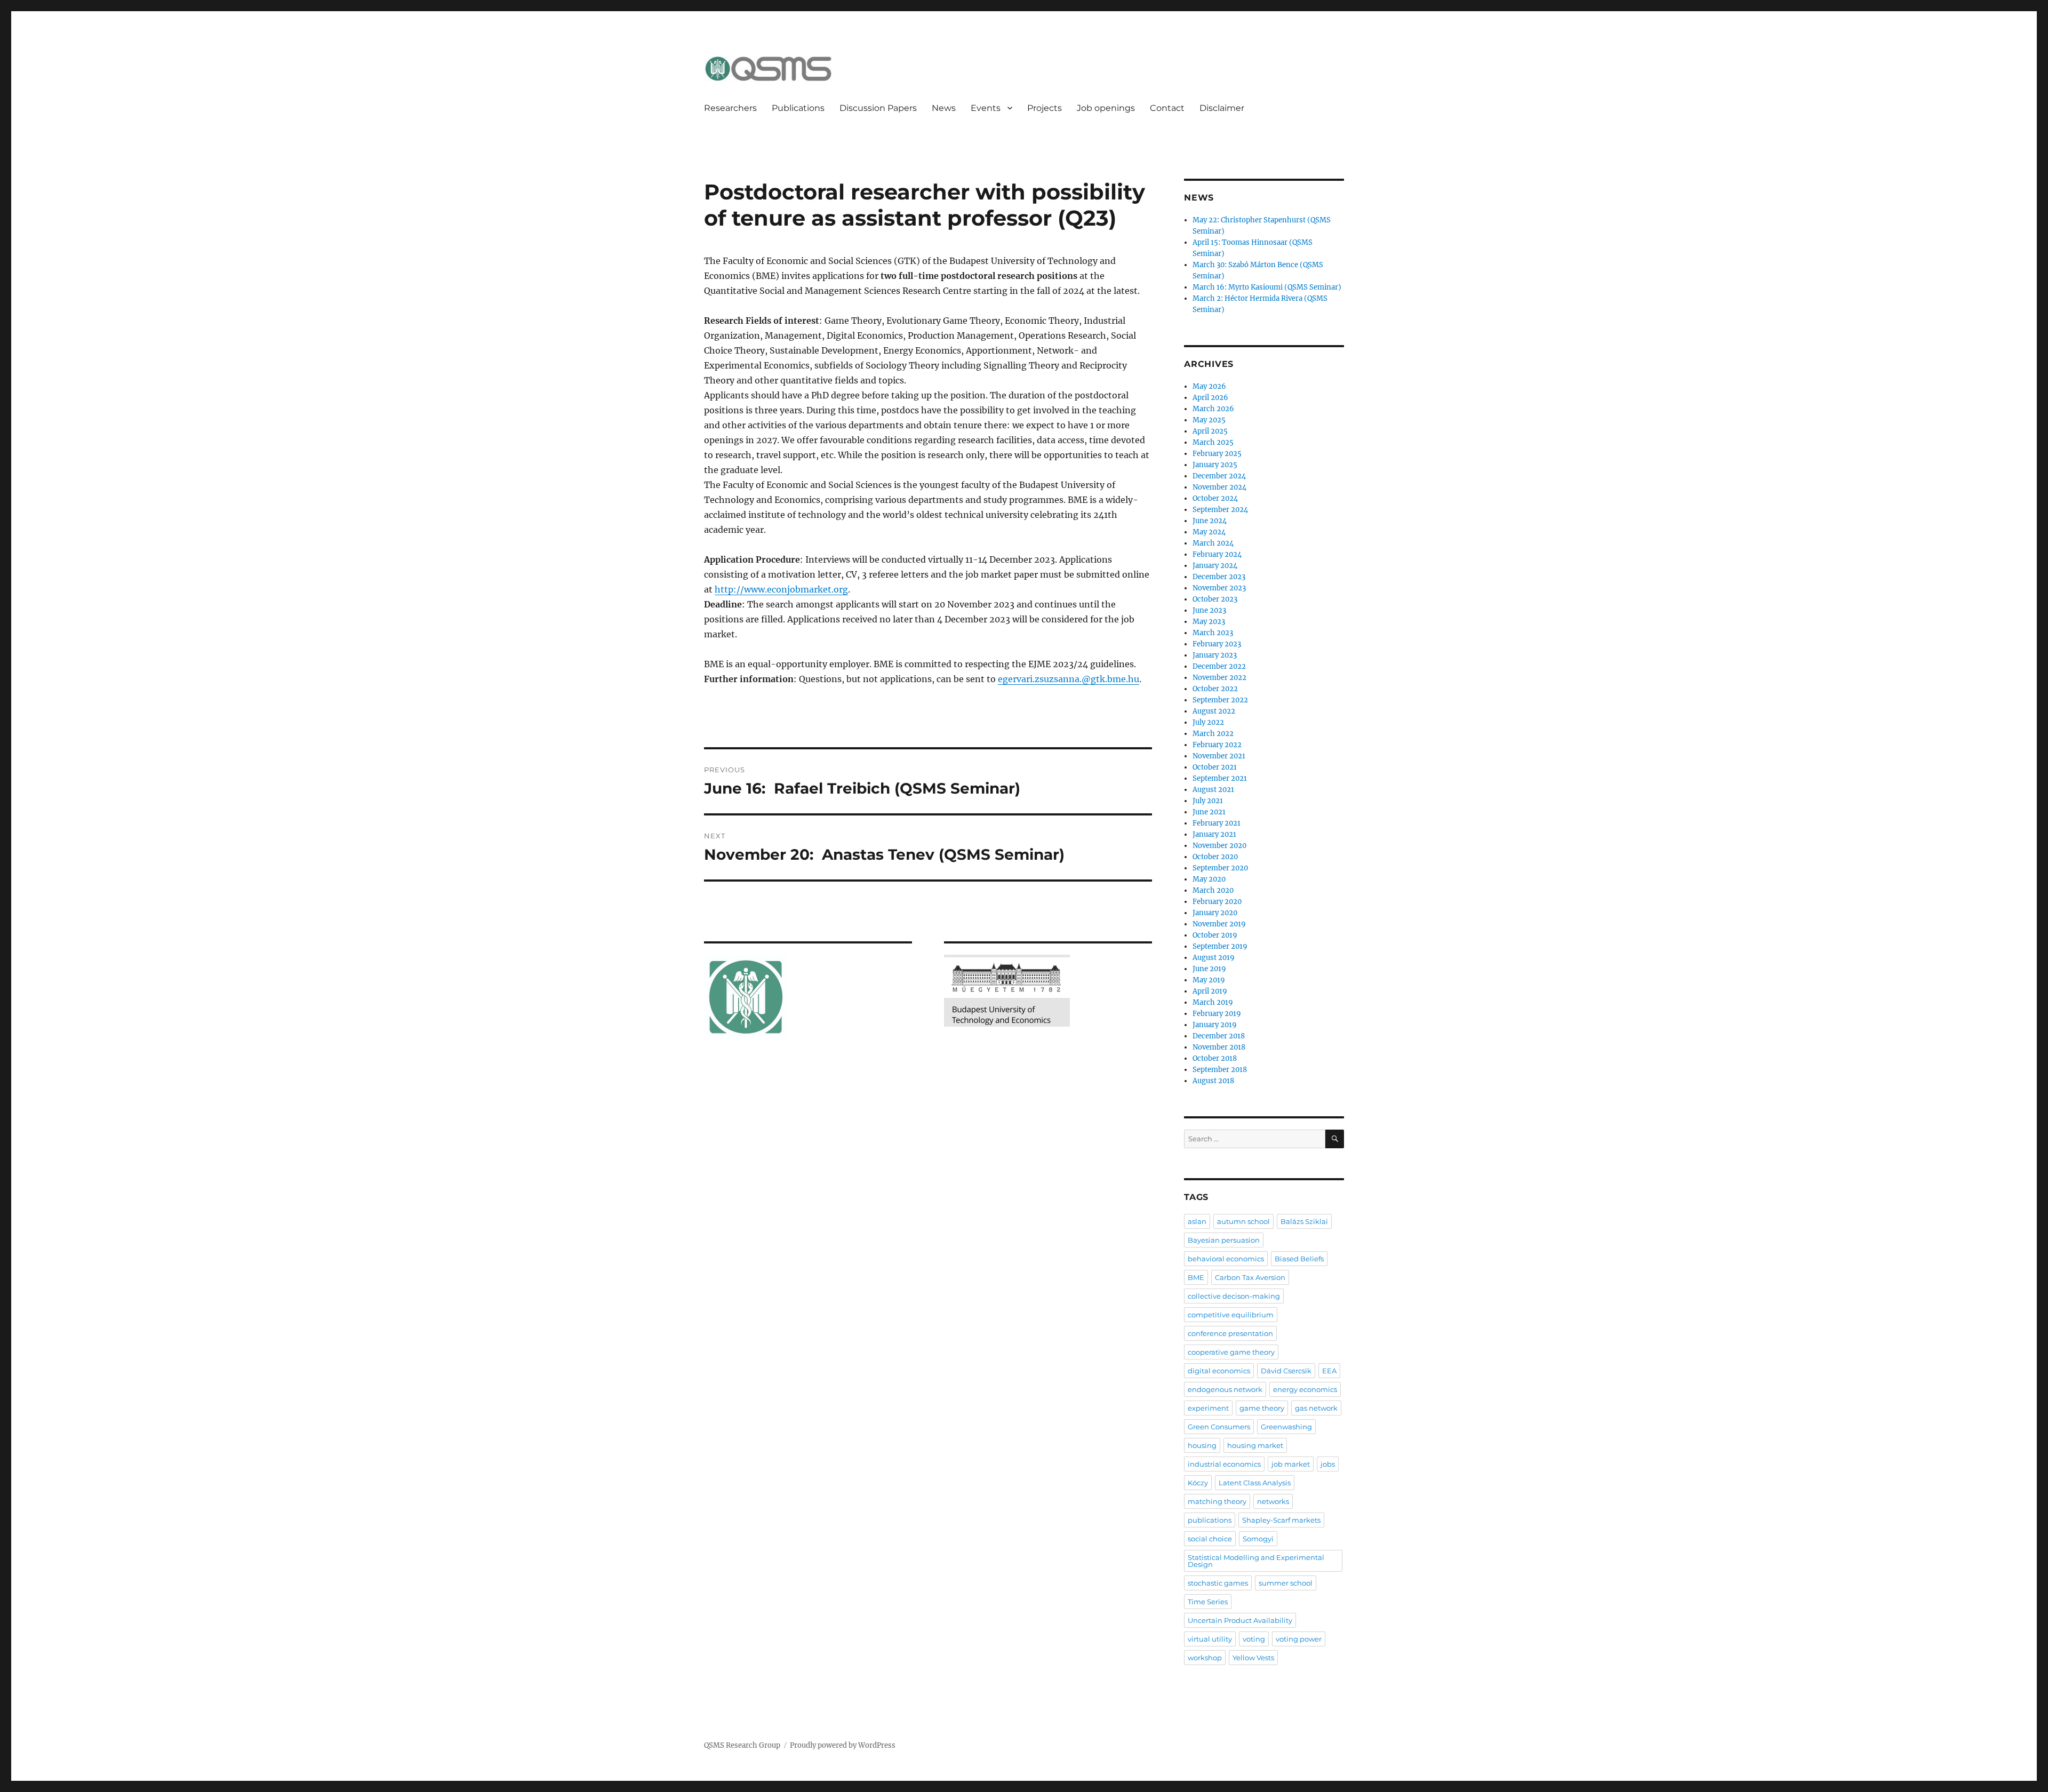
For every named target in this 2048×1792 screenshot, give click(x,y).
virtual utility (1210, 1639)
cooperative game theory (1231, 1352)
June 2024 (1210, 521)
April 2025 (1210, 431)
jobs (1328, 1464)
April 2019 (1210, 991)
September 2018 (1220, 1070)
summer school (1286, 1583)
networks (1273, 1501)
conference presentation (1230, 1333)
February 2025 (1217, 454)
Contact (1167, 108)
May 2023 (1209, 622)
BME (1196, 1277)
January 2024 (1215, 566)
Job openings (1106, 108)
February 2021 (1217, 823)
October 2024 (1215, 498)
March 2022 (1213, 734)
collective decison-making (1234, 1296)
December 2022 (1219, 666)
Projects (1045, 108)
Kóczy (1198, 1483)
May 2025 (1209, 420)
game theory (1262, 1408)
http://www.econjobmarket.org (781, 589)
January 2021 (1214, 834)
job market (1291, 1464)
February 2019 (1217, 1014)
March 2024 (1213, 543)
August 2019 (1214, 958)
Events (986, 108)
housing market (1255, 1445)
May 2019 (1209, 980)
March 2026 (1213, 409)
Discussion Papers (878, 108)
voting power (1299, 1639)
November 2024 (1219, 487)
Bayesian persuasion (1224, 1240)
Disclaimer (1222, 108)
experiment (1208, 1408)
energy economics (1305, 1389)
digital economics (1219, 1371)
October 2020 (1215, 857)
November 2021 (1219, 756)
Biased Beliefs (1299, 1259)
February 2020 (1217, 902)
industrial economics (1224, 1464)
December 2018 (1219, 1036)
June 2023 (1209, 610)
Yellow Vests (1253, 1658)
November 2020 (1219, 846)
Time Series (1208, 1602)
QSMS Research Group (742, 1745)
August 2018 (1213, 1081)
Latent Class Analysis (1255, 1483)
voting (1254, 1639)
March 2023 (1213, 633)
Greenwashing (1286, 1427)
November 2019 (1219, 924)
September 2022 (1220, 700)
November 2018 (1219, 1047)
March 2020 (1213, 890)
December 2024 (1219, 476)
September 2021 (1220, 778)
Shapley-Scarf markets (1281, 1520)
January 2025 (1215, 465)
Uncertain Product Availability (1240, 1620)
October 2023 (1215, 599)
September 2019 (1220, 946)
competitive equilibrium (1231, 1315)
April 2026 (1210, 398)
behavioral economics (1226, 1259)
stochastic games (1218, 1583)
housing (1202, 1445)
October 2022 (1215, 689)
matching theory (1217, 1501)
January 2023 (1215, 655)
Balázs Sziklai (1304, 1221)
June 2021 (1209, 812)
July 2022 (1208, 722)
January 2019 (1215, 1025)
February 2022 (1217, 745)
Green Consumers (1219, 1427)
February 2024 (1217, 554)
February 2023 (1217, 644)
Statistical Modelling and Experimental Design (1256, 1561)
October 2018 (1215, 1058)
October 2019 (1215, 935)
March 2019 (1213, 1002)
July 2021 (1208, 801)
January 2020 (1215, 913)
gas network (1316, 1408)
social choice (1210, 1539)
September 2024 (1220, 510)
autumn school (1243, 1221)
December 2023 (1219, 577)
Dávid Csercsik (1286, 1371)
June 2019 (1209, 969)
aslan (1197, 1221)
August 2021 (1213, 790)
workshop (1205, 1658)
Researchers (730, 108)
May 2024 (1209, 532)
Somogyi (1258, 1539)
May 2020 (1209, 879)
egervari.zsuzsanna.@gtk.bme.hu (1069, 679)
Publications (798, 108)
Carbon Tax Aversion (1250, 1277)
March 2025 (1213, 442)
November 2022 (1219, 678)
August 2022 (1214, 711)
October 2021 (1215, 767)
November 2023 (1219, 588)
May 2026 (1209, 386)
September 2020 (1220, 868)
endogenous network (1225, 1389)
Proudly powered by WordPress (843, 1745)
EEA (1329, 1371)
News (944, 108)
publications (1210, 1520)
